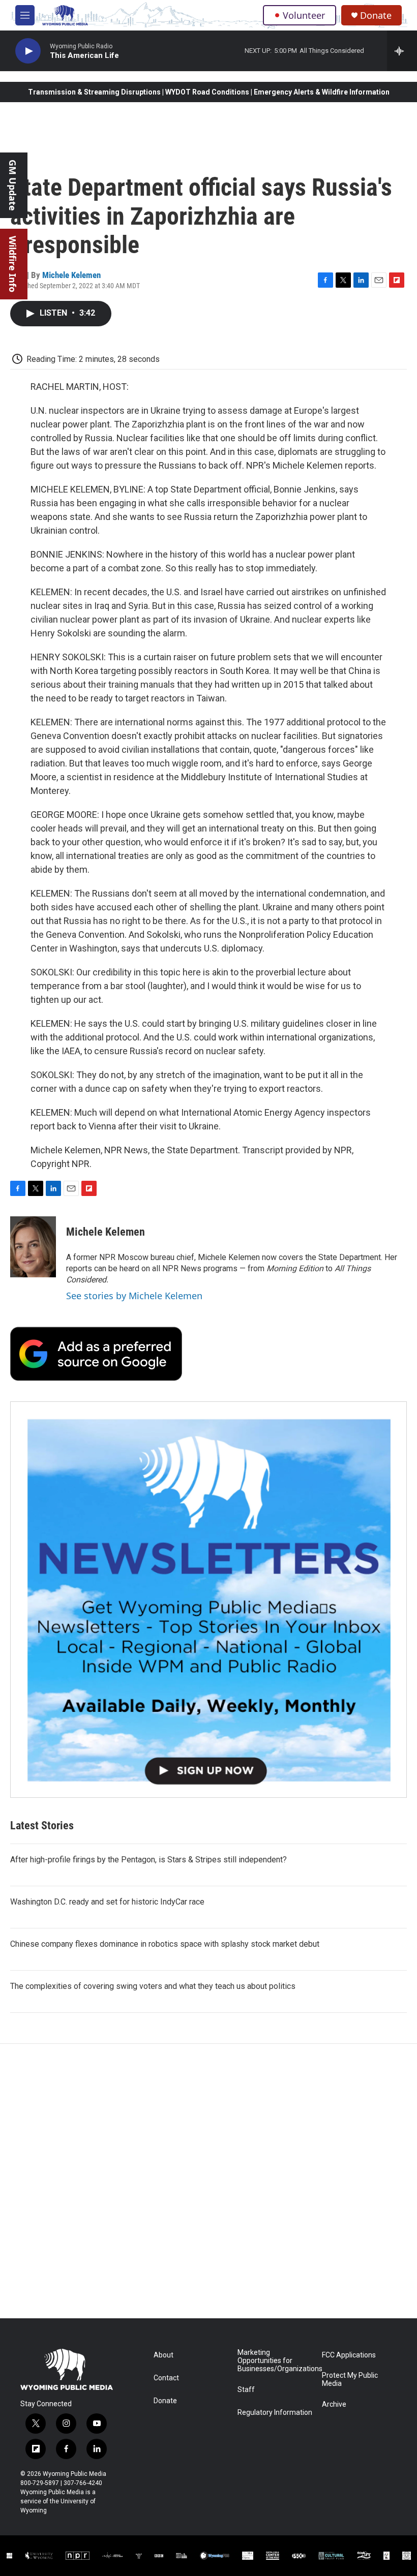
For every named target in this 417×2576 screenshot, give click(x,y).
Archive (334, 2404)
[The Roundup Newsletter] (208, 1600)
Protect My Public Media (350, 2380)
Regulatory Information (275, 2413)
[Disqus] (208, 2181)
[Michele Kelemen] (33, 1247)
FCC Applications (349, 2355)
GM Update (13, 185)
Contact (166, 2378)
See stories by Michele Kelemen (134, 1296)
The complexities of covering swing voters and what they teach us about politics (153, 1986)
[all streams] (402, 51)
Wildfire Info (13, 264)
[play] (28, 51)
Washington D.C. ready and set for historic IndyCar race (107, 1902)
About (163, 2355)
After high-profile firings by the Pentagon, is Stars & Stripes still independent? (148, 1860)
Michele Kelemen (71, 275)
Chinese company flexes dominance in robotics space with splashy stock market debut (165, 1944)
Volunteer (304, 15)
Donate (376, 16)
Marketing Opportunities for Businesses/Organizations (275, 2361)
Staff (246, 2390)
